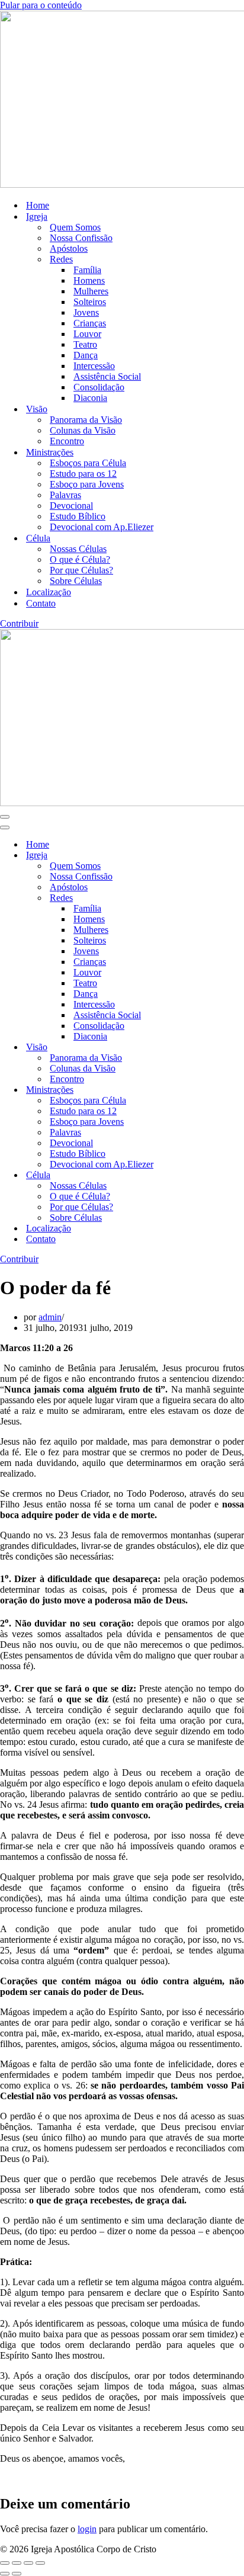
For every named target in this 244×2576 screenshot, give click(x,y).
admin (50, 1317)
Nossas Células (78, 549)
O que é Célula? (80, 559)
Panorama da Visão (86, 420)
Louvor (87, 334)
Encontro (67, 441)
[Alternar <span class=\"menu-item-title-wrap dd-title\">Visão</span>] (207, 1048)
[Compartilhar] (28, 2563)
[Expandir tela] (17, 2563)
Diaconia (90, 398)
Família (87, 270)
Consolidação (99, 387)
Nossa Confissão (81, 238)
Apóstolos (69, 248)
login (87, 2529)
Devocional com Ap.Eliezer (102, 527)
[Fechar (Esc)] (40, 2563)
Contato (41, 603)
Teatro (85, 344)
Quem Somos (75, 227)
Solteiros (90, 302)
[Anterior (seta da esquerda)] (5, 2574)
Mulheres (91, 291)
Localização (49, 592)
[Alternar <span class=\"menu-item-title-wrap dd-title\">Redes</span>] (207, 898)
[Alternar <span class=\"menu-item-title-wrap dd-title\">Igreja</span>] (207, 856)
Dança (86, 355)
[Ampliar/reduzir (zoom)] (5, 2563)
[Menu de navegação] (5, 817)
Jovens (86, 312)
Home (38, 205)
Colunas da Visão (83, 430)
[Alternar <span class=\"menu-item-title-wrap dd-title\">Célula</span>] (207, 1175)
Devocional (71, 506)
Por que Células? (81, 570)
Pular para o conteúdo (41, 5)
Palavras (65, 495)
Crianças (90, 323)
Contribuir (19, 623)
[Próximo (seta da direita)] (17, 2574)
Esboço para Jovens (87, 484)
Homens (89, 280)
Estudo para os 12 (83, 474)
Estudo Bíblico (78, 516)
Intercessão (94, 366)
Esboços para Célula (88, 463)
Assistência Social (107, 376)
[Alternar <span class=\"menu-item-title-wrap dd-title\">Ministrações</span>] (207, 1090)
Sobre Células (76, 581)
